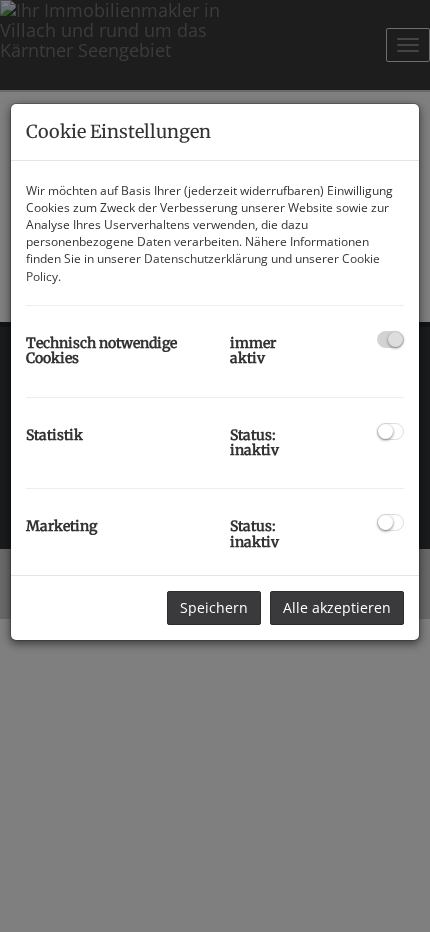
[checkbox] (390, 339)
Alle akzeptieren (337, 607)
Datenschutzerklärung (206, 258)
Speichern (214, 607)
